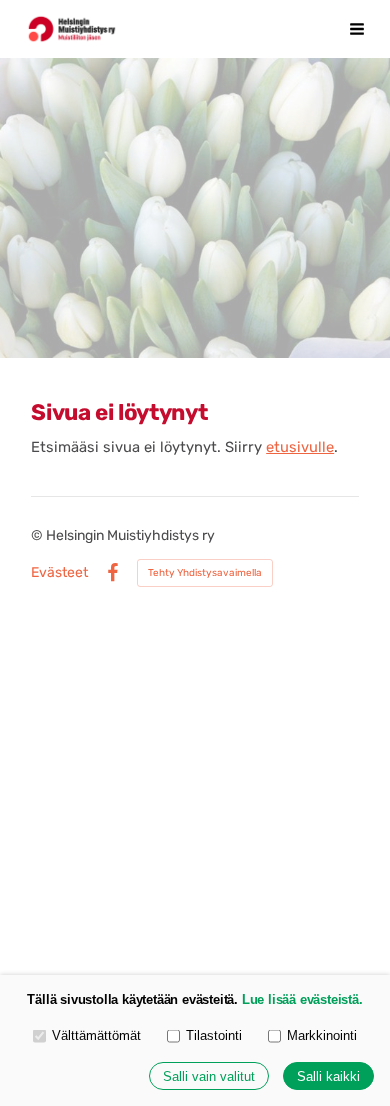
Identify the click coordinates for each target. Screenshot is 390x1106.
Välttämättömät (96, 1035)
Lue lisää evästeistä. (302, 999)
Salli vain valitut (209, 1076)
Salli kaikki (328, 1076)
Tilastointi (214, 1035)
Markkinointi (322, 1035)
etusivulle (300, 447)
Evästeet (59, 573)
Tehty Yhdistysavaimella (205, 573)
